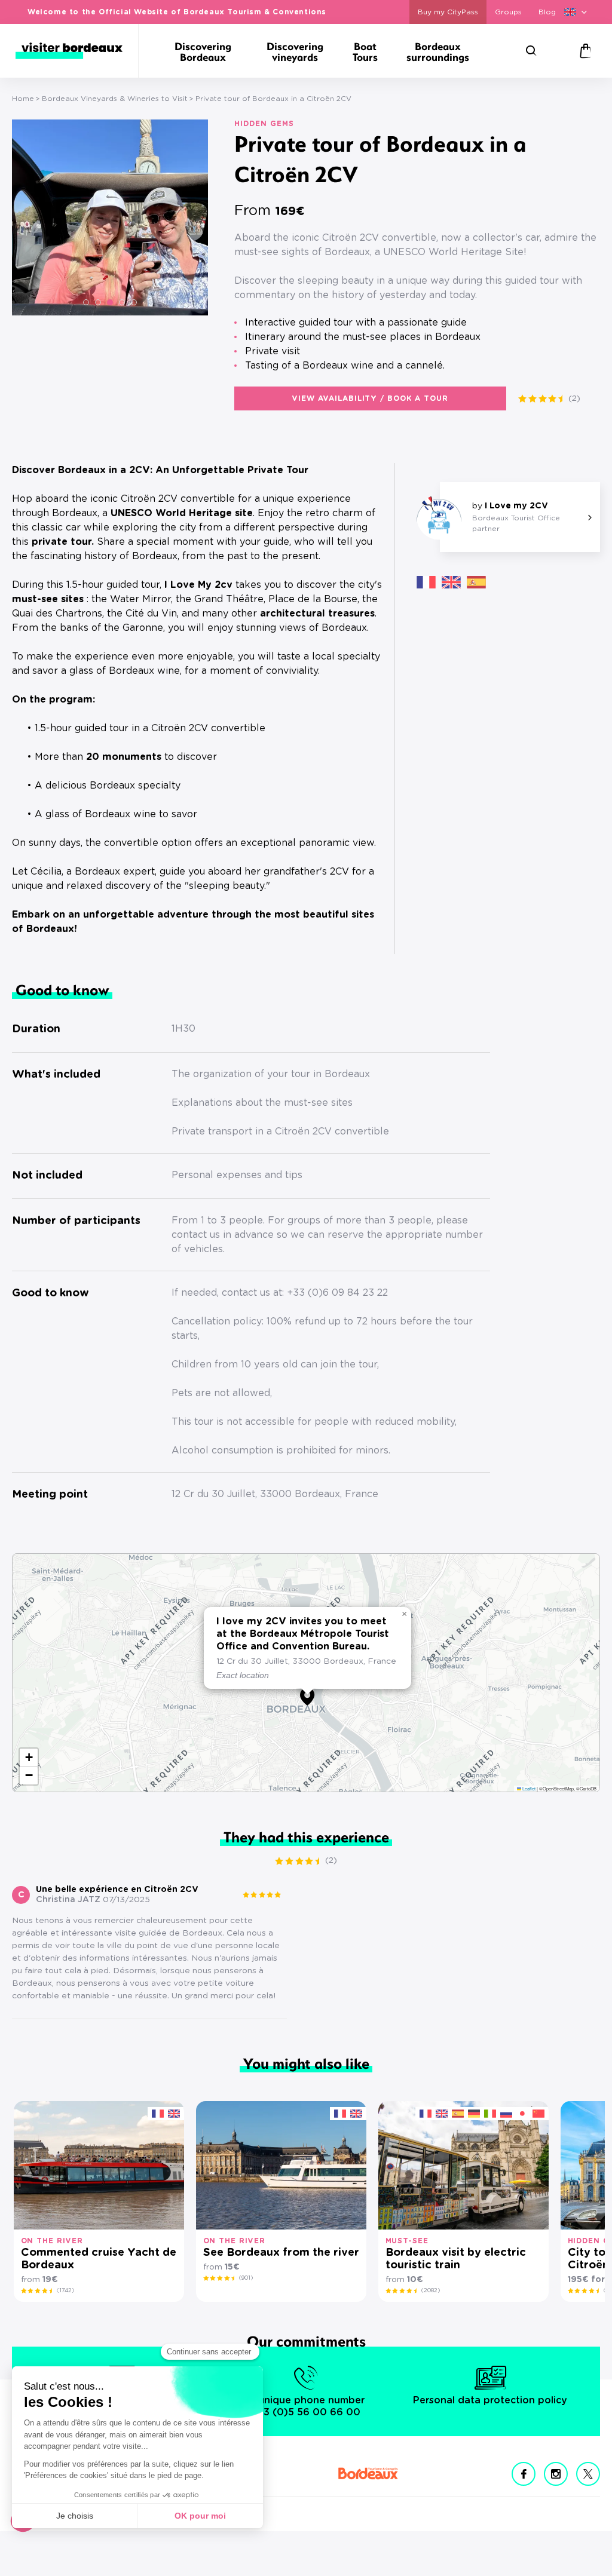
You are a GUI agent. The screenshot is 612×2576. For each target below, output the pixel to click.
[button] (86, 302)
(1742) (65, 2290)
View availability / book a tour (370, 398)
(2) (574, 398)
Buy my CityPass (448, 12)
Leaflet (528, 1788)
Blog (547, 12)
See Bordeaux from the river (281, 2253)
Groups (508, 12)
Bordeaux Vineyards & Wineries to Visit (115, 99)
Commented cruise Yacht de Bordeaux (99, 2259)
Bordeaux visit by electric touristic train (456, 2259)
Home (23, 99)
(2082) (431, 2290)
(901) (246, 2278)
